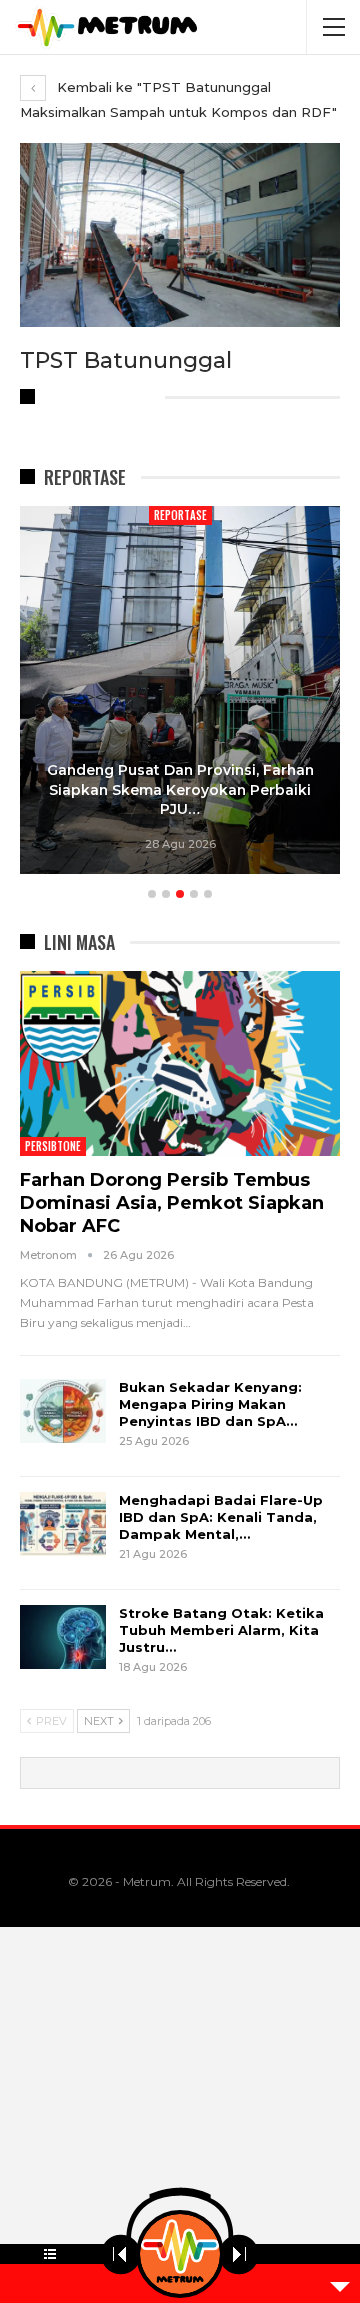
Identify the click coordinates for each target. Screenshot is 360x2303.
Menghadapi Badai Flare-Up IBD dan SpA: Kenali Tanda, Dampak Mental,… (221, 1517)
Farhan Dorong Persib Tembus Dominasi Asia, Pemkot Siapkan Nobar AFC (172, 1203)
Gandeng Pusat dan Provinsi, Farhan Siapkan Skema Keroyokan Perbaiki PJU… (180, 789)
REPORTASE (180, 515)
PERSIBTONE (53, 1146)
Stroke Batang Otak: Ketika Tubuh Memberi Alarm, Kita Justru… (221, 1630)
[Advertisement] (180, 2115)
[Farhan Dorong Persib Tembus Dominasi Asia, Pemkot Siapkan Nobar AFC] (180, 1064)
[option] (180, 693)
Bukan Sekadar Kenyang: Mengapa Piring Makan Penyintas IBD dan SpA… (210, 1404)
